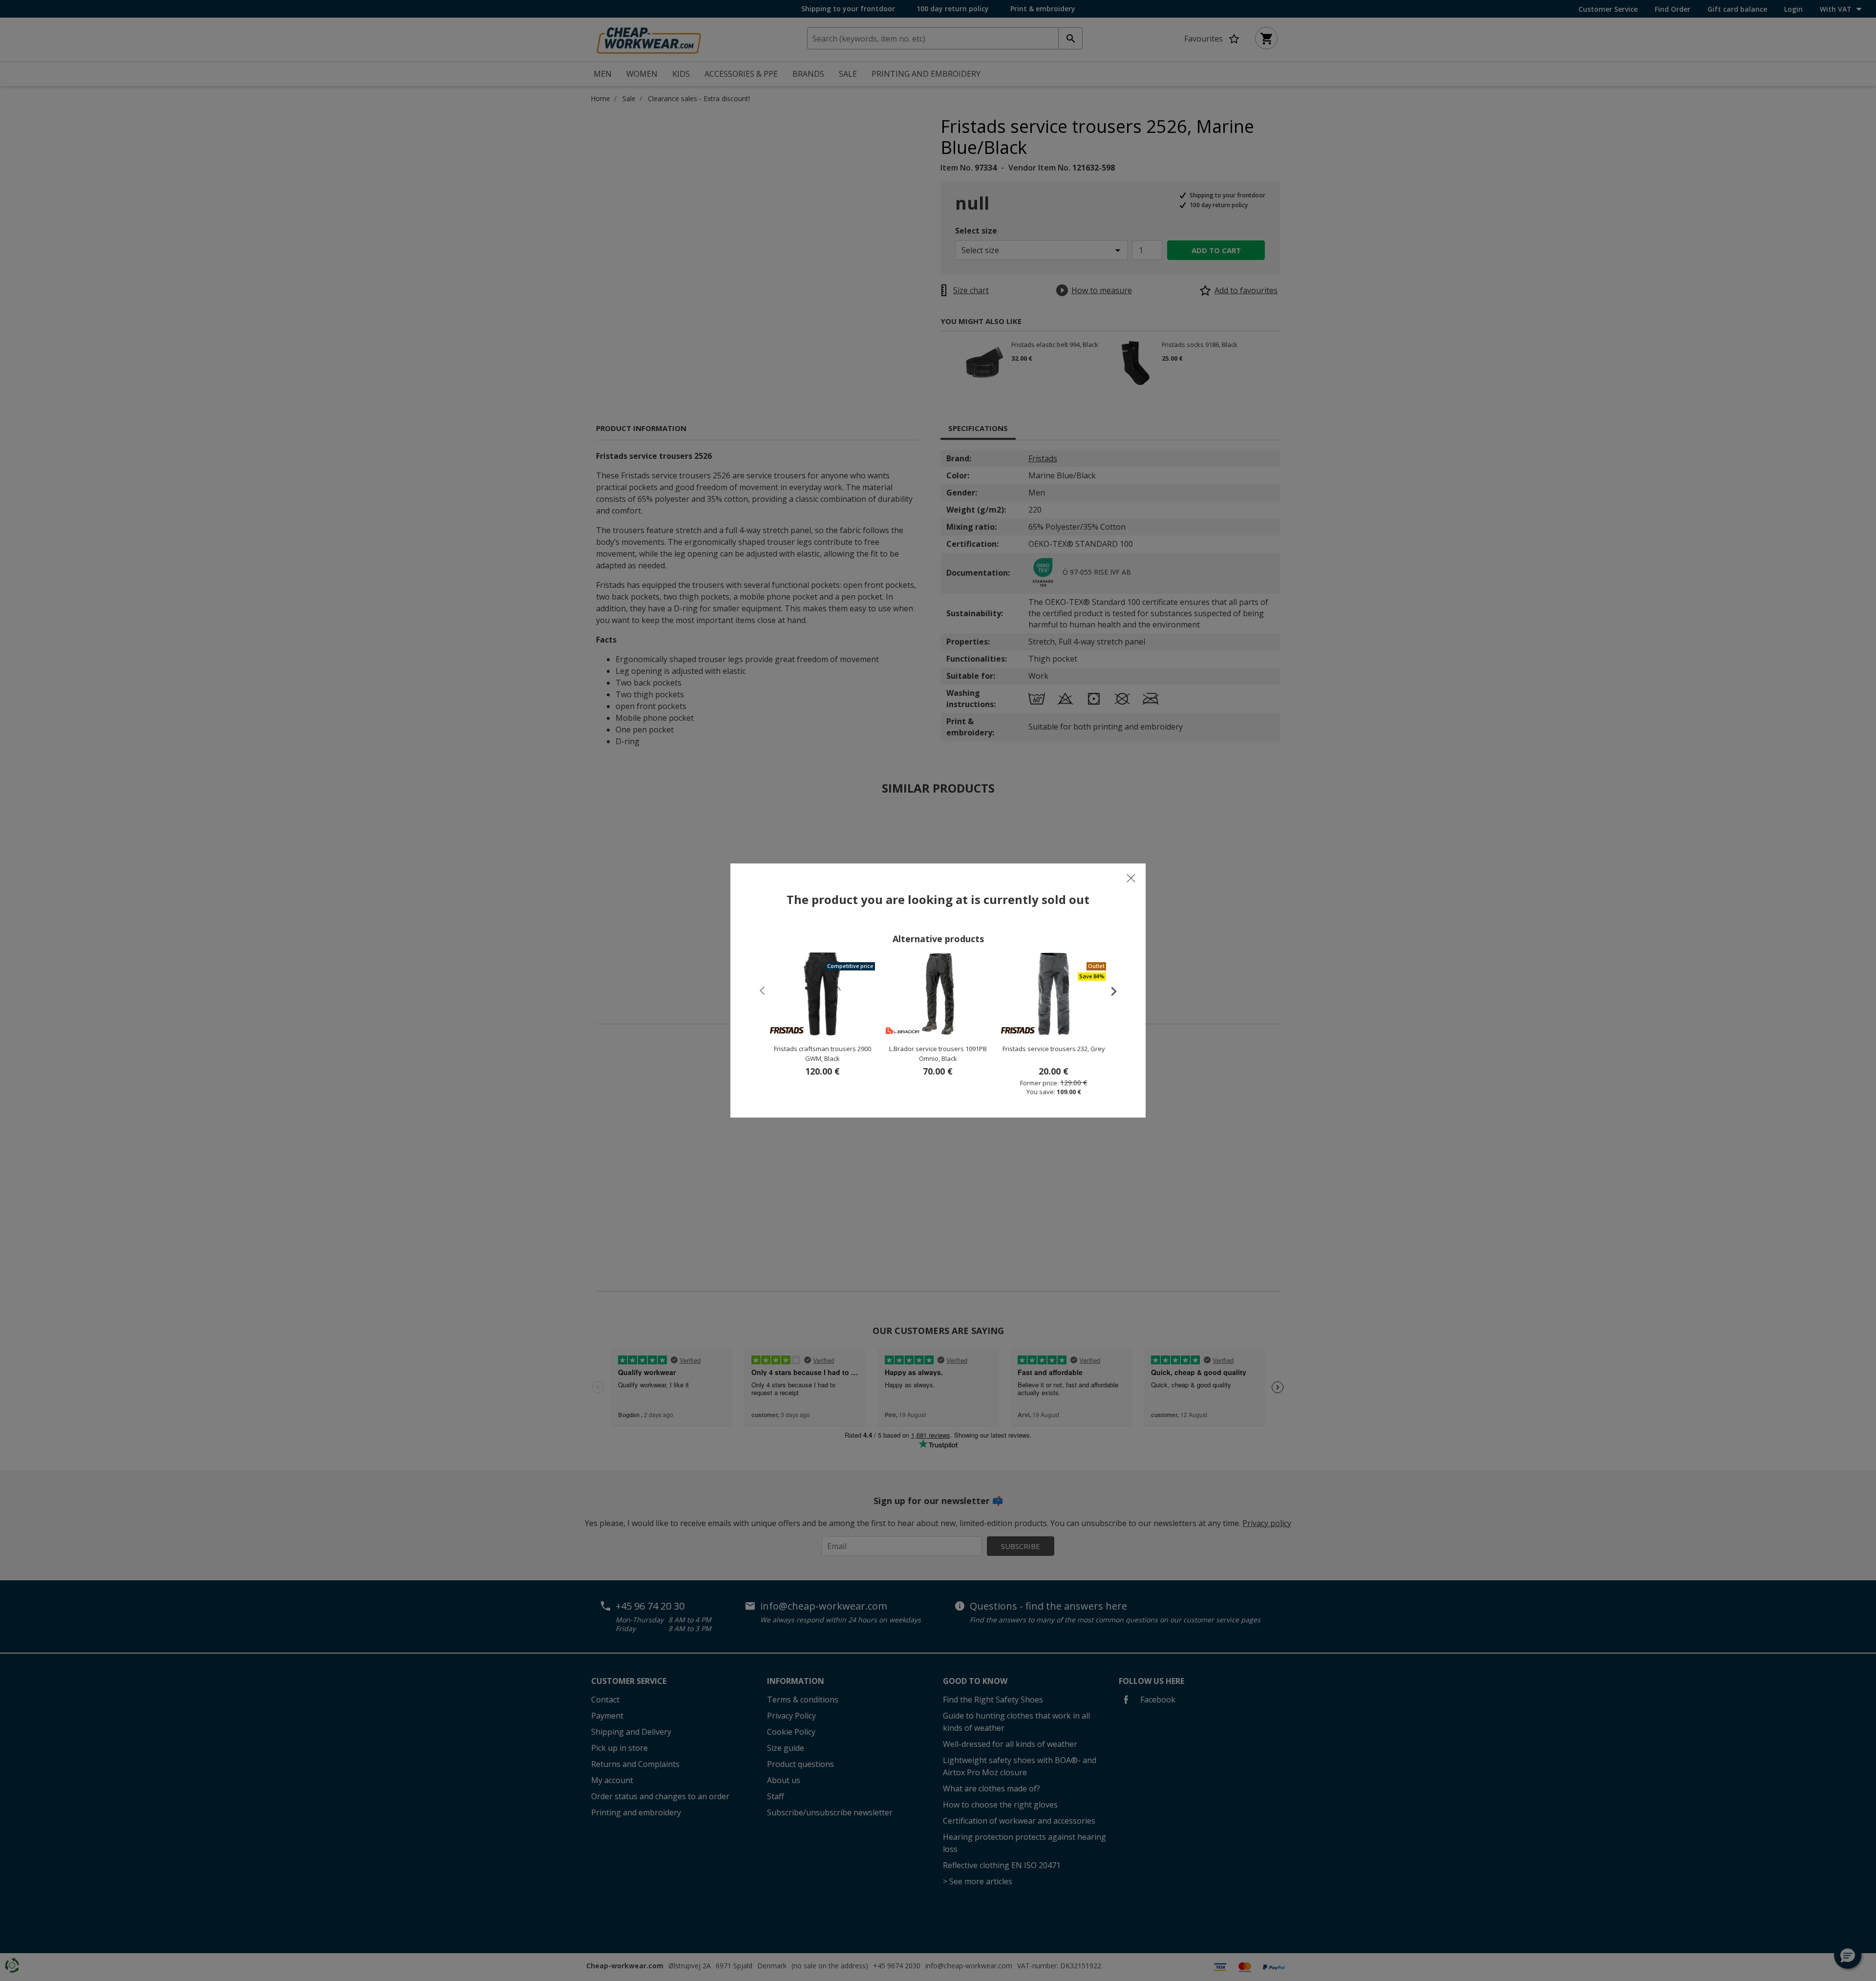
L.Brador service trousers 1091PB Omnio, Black (938, 1054)
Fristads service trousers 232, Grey (1054, 1049)
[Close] (1131, 878)
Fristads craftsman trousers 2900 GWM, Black (822, 1054)
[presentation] (1109, 991)
